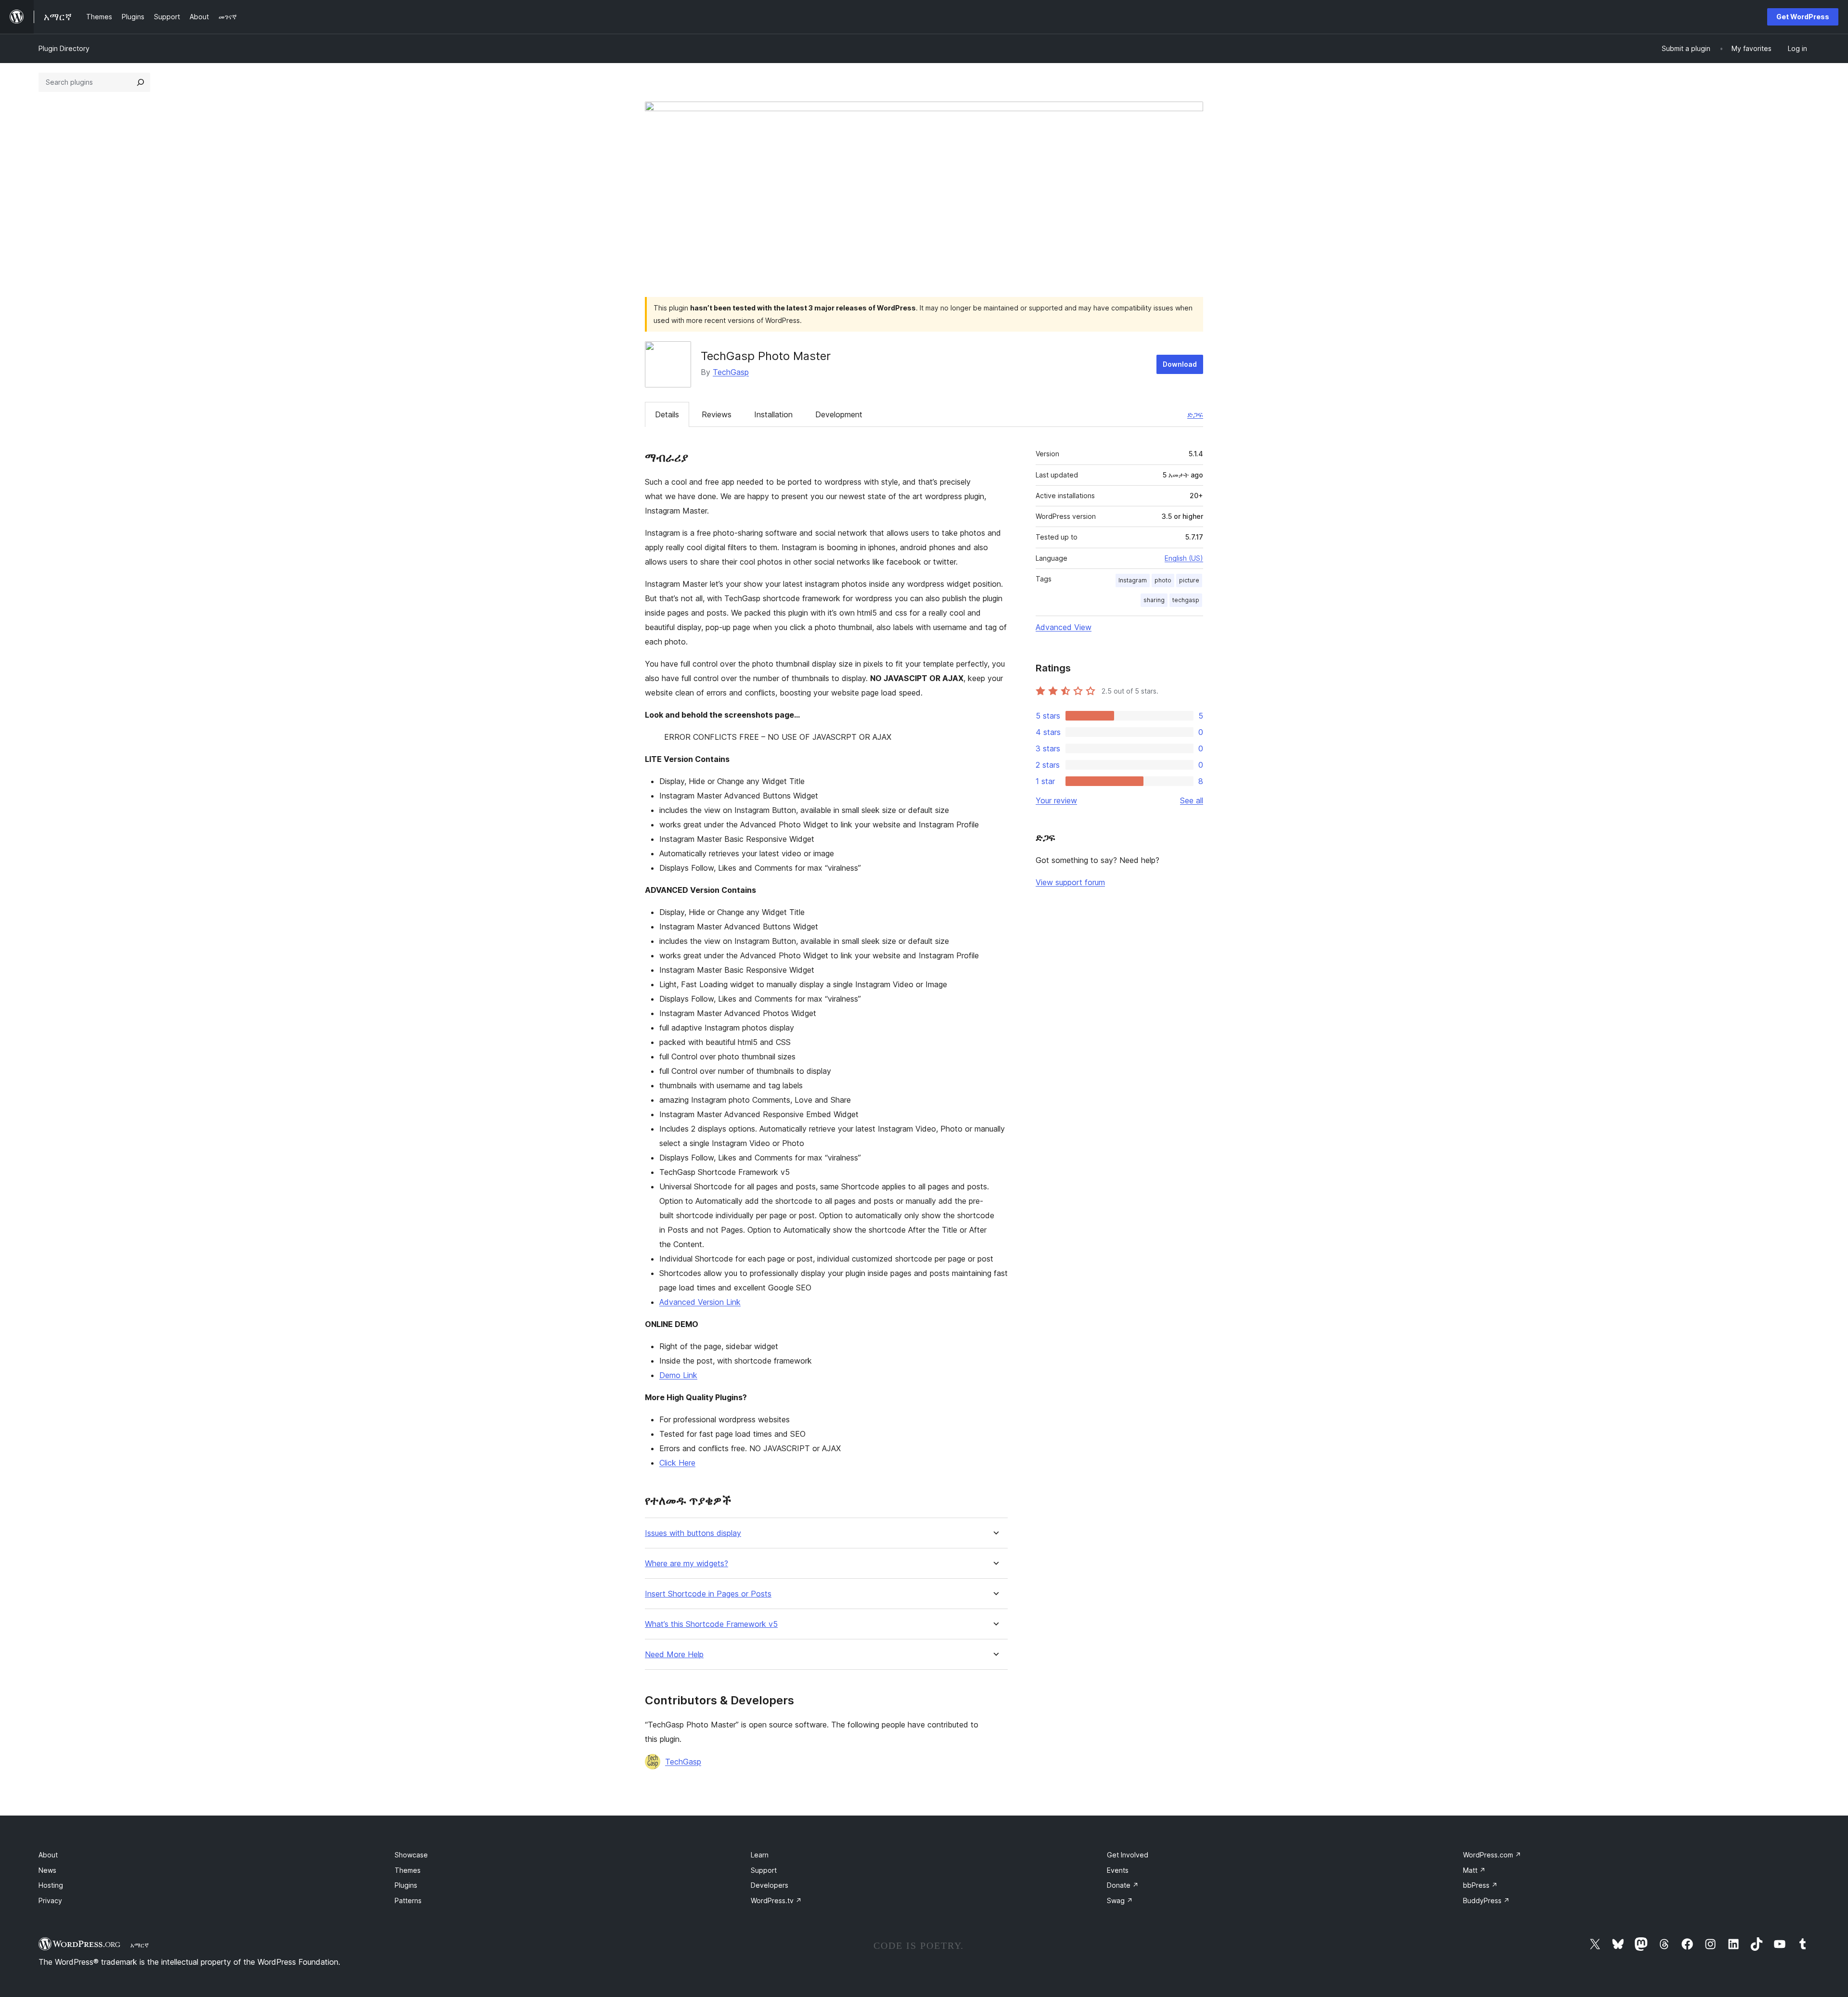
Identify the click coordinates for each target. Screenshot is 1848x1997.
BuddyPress (1486, 1900)
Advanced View (1064, 627)
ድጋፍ (1195, 414)
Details (667, 414)
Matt (1474, 1870)
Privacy (50, 1900)
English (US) (1184, 558)
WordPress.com (1492, 1855)
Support (764, 1870)
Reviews (717, 414)
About (48, 1855)
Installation (773, 414)
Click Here (677, 1463)
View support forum (1070, 882)
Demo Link (678, 1375)
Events (1118, 1870)
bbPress (1480, 1885)
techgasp (1186, 600)
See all (1192, 800)
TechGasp (731, 372)
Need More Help (674, 1655)
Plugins (406, 1885)
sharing (1154, 600)
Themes (408, 1870)
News (47, 1870)
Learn (760, 1855)
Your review (1056, 800)
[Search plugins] (141, 82)
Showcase (411, 1855)
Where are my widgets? (687, 1564)
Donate (1123, 1885)
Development (839, 414)
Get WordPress (1803, 17)
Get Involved (1128, 1855)
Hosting (51, 1885)
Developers (770, 1885)
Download (1180, 364)
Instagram (1133, 580)
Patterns (408, 1900)
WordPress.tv (776, 1900)
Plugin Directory (64, 48)
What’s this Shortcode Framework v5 (711, 1624)
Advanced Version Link (700, 1302)
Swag (1120, 1900)
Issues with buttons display (693, 1533)
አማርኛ (140, 1945)
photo (1163, 580)
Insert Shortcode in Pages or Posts (708, 1594)
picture (1189, 580)
